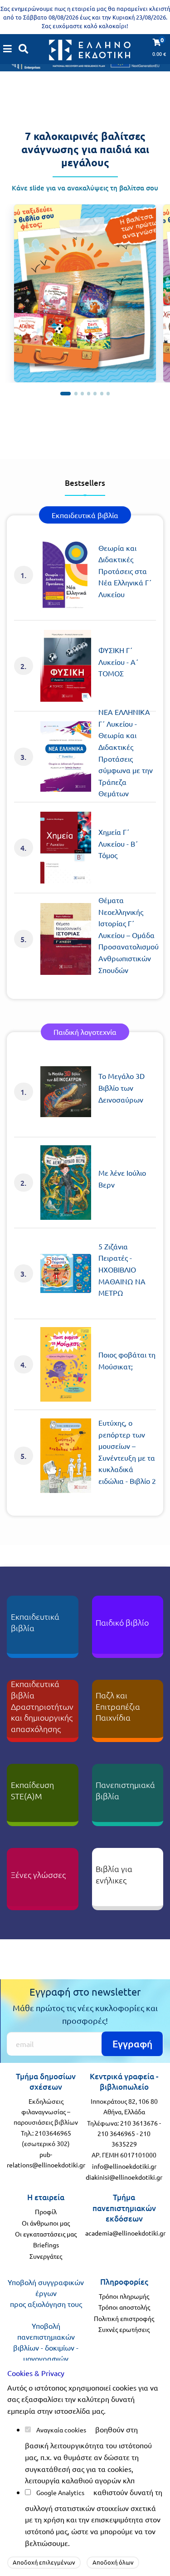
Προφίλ (46, 2212)
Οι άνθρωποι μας (46, 2223)
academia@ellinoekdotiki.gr (125, 2233)
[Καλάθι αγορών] (8, 49)
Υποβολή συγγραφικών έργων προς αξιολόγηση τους (46, 2293)
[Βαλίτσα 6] (102, 393)
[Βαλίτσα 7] (108, 393)
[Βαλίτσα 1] (66, 393)
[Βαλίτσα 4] (89, 393)
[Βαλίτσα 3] (82, 393)
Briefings (46, 2245)
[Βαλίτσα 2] (76, 393)
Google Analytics (60, 2492)
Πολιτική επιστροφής (124, 2318)
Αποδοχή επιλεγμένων (44, 2562)
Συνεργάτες (46, 2256)
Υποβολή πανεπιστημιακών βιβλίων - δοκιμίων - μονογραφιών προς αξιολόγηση (46, 2347)
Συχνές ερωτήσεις (124, 2329)
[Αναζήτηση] (24, 49)
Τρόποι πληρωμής (124, 2296)
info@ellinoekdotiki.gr (124, 2166)
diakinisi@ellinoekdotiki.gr (124, 2177)
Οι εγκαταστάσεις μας (46, 2234)
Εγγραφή (132, 2044)
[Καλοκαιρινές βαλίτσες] (85, 293)
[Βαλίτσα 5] (95, 393)
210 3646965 (116, 2133)
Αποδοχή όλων (113, 2562)
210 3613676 (139, 2123)
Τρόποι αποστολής (124, 2307)
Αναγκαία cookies (61, 2430)
